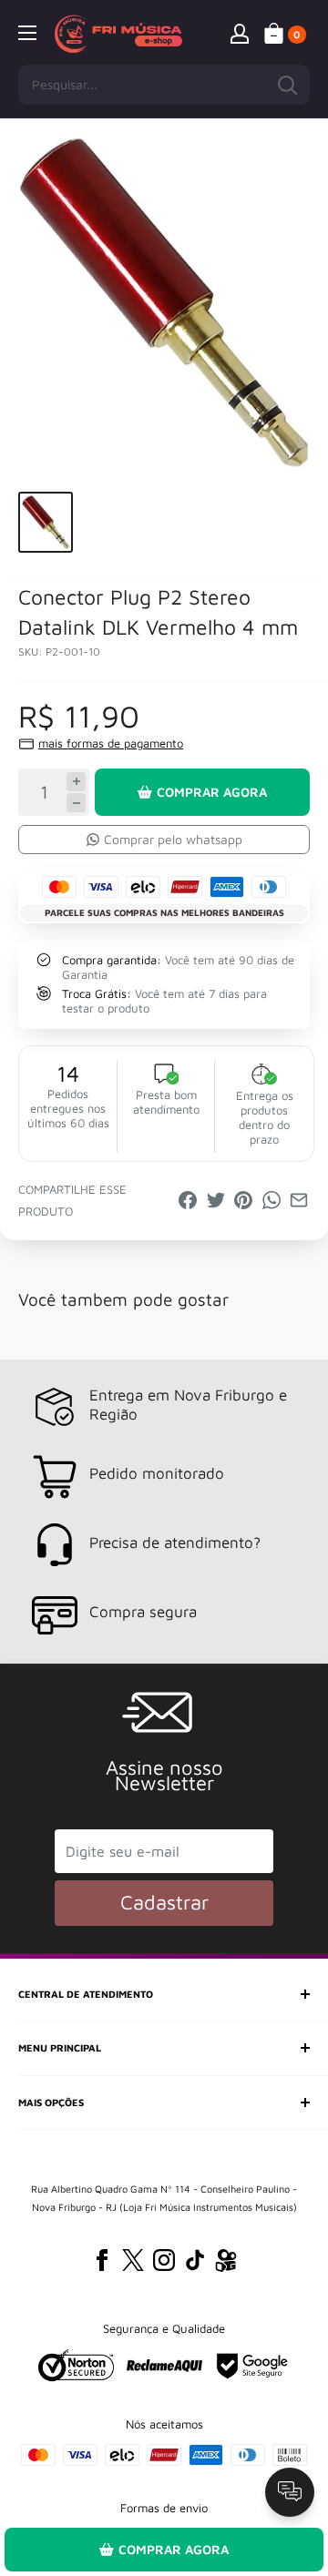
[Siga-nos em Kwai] (226, 2264)
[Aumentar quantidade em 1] (76, 782)
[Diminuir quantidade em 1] (76, 803)
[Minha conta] (240, 33)
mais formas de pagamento (111, 743)
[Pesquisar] (287, 85)
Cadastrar (164, 1902)
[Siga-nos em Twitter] (133, 2260)
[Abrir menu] (27, 33)
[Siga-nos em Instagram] (164, 2260)
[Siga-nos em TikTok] (195, 2260)
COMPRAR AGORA (212, 792)
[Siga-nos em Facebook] (102, 2260)
